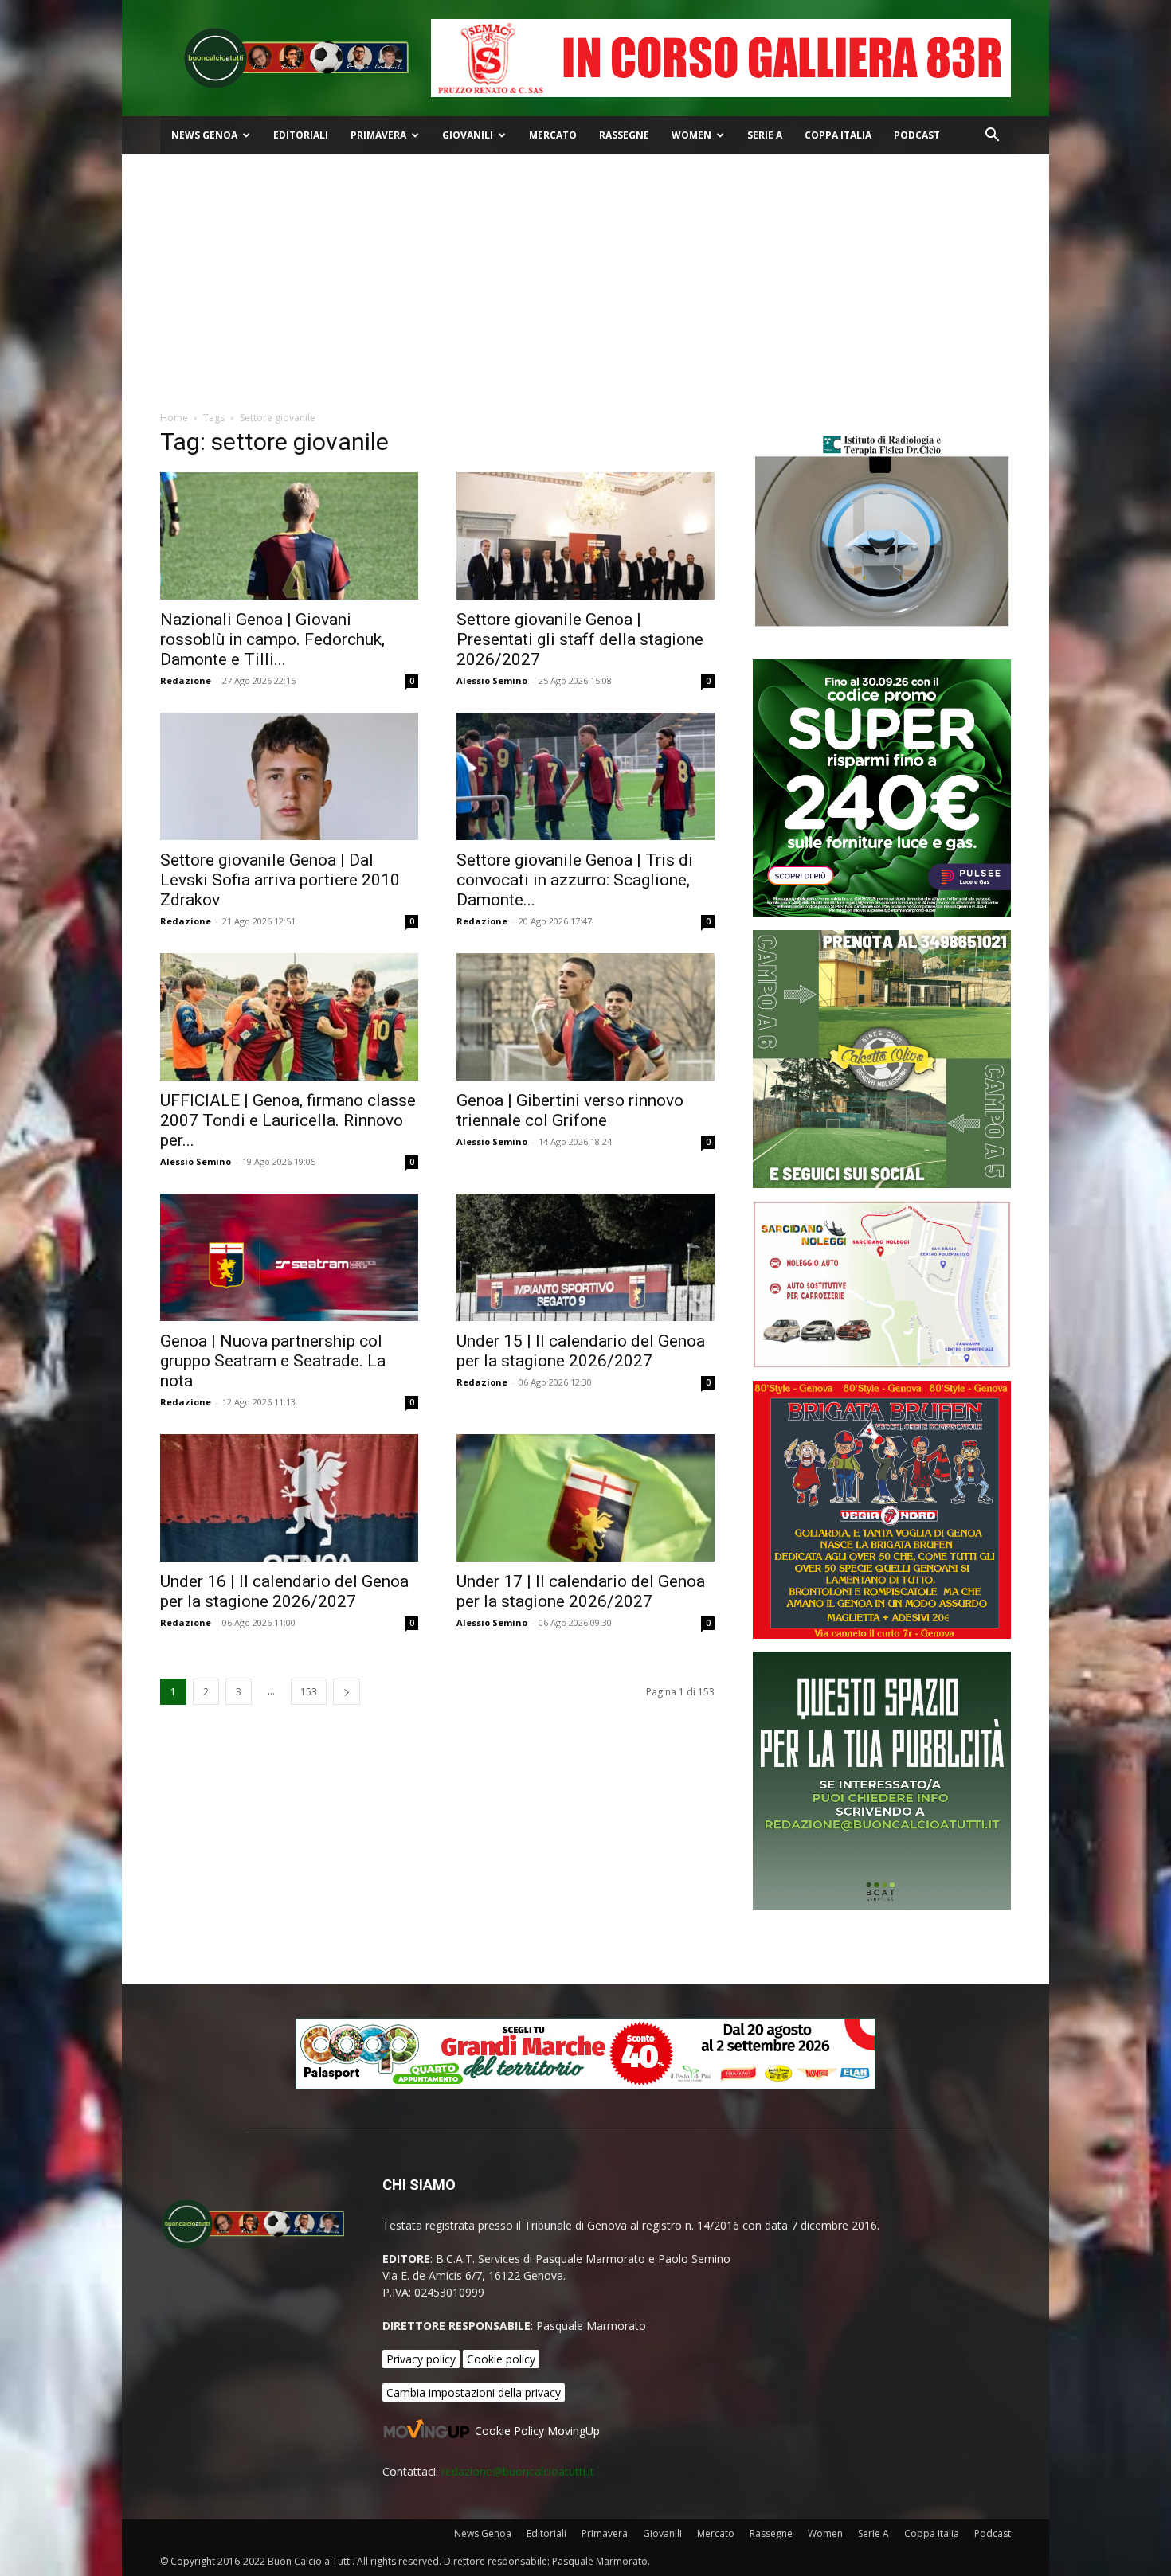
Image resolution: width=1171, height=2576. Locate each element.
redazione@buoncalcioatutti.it (518, 2471)
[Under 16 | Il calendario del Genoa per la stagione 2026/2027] (289, 1498)
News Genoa (204, 135)
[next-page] (347, 1692)
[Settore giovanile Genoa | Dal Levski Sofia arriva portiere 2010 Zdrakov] (289, 776)
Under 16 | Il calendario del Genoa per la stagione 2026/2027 (284, 1591)
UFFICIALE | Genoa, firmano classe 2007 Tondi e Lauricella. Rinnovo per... (288, 1120)
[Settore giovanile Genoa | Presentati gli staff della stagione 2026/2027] (585, 536)
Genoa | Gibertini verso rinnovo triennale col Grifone (570, 1110)
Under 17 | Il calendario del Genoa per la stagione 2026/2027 (581, 1591)
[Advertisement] (585, 274)
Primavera (378, 135)
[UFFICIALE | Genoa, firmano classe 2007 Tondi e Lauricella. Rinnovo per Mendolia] (289, 1017)
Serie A (765, 135)
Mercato (553, 135)
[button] (992, 137)
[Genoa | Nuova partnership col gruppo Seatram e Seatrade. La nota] (289, 1257)
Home (174, 418)
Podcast (917, 135)
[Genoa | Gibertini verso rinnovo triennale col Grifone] (585, 1017)
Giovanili (468, 135)
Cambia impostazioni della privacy (474, 2392)
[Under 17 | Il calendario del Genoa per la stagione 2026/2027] (585, 1498)
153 (309, 1692)
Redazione (186, 680)
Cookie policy (501, 2359)
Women (691, 135)
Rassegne (624, 135)
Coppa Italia (838, 135)
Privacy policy (421, 2359)
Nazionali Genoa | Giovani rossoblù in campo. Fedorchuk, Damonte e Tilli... (272, 639)
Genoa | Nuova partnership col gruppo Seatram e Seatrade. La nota (273, 1361)
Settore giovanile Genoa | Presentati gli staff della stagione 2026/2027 (580, 639)
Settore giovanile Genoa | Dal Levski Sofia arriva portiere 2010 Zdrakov (280, 880)
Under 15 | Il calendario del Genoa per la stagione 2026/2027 (581, 1351)
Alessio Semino (492, 680)
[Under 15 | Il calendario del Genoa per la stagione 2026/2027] (585, 1257)
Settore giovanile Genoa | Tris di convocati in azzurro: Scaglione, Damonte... (575, 880)
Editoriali (301, 135)
